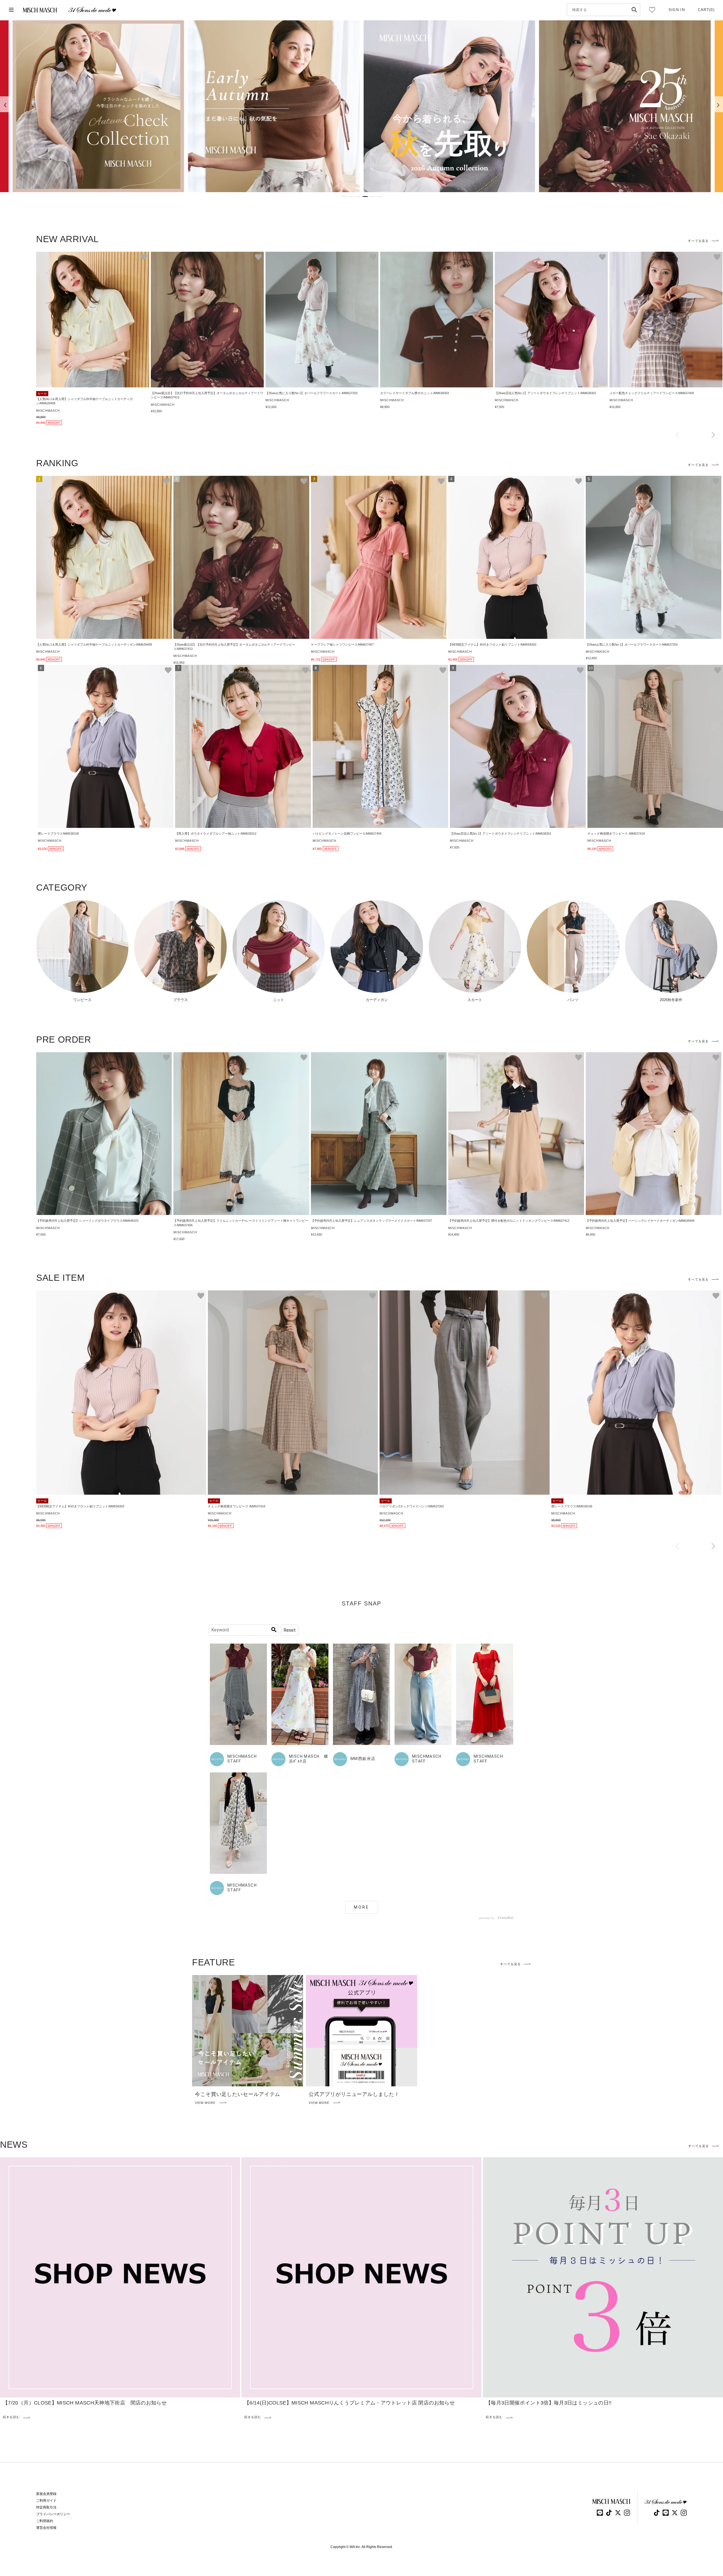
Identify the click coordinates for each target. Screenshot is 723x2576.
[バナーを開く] (98, 106)
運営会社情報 (46, 2528)
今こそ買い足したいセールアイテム (238, 2094)
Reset (290, 1630)
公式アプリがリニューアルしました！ (354, 2094)
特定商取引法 (46, 2507)
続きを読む (11, 2417)
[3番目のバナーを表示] (358, 197)
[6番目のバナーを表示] (379, 197)
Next (713, 435)
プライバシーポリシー (53, 2514)
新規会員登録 (46, 2494)
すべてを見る (698, 241)
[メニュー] (11, 10)
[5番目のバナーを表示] (372, 197)
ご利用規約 (45, 2521)
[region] (361, 106)
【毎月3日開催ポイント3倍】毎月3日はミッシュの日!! (549, 2403)
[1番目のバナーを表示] (344, 197)
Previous (677, 435)
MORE (362, 1907)
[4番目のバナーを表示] (365, 197)
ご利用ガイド (46, 2501)
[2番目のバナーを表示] (351, 197)
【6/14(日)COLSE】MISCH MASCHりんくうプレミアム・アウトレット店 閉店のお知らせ (349, 2403)
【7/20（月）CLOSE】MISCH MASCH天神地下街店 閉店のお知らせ (85, 2403)
